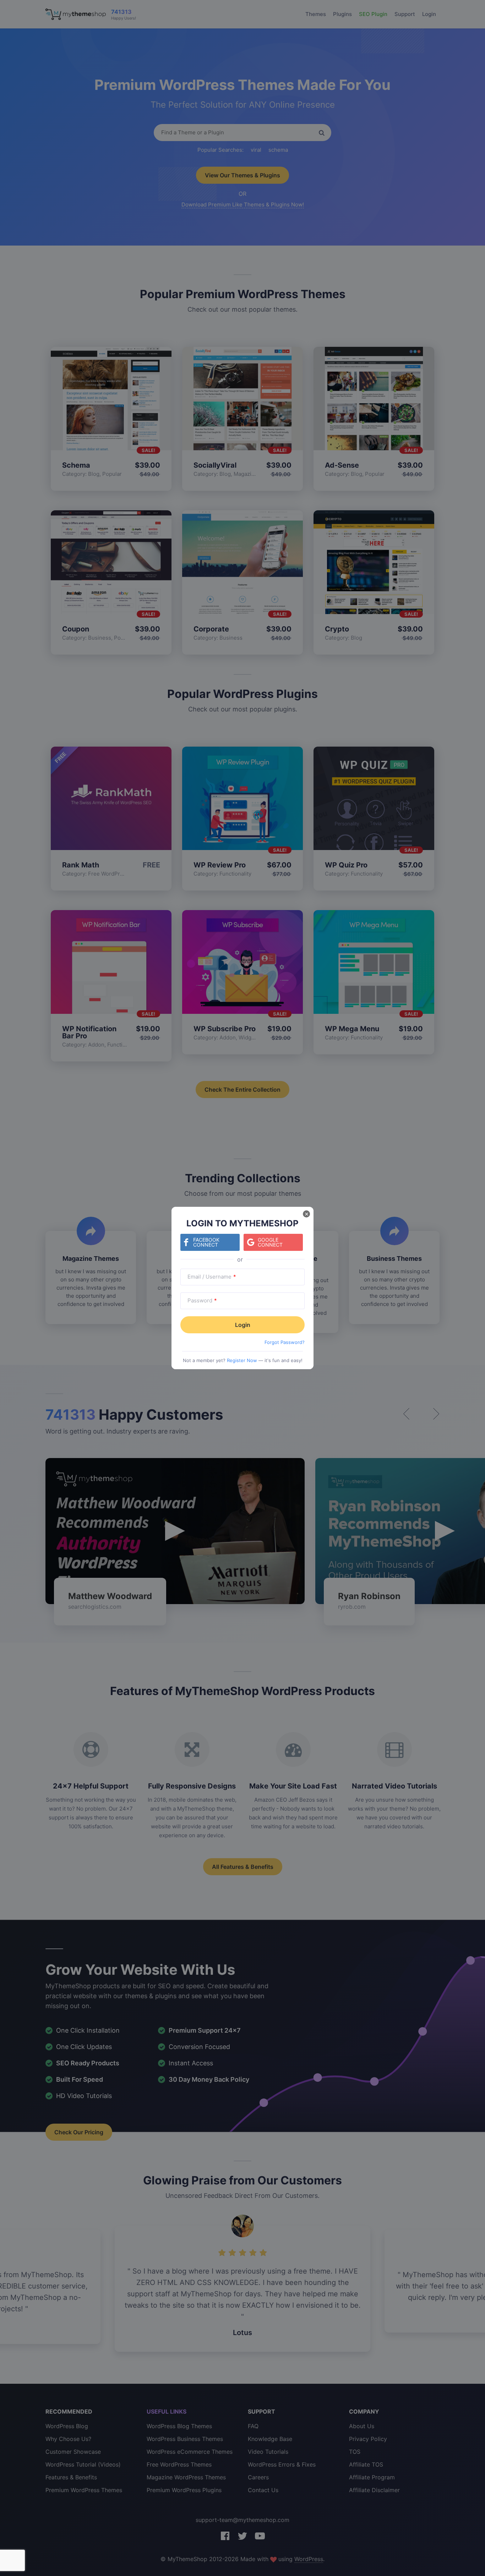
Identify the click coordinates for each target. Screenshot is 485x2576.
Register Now (242, 1360)
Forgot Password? (285, 1342)
